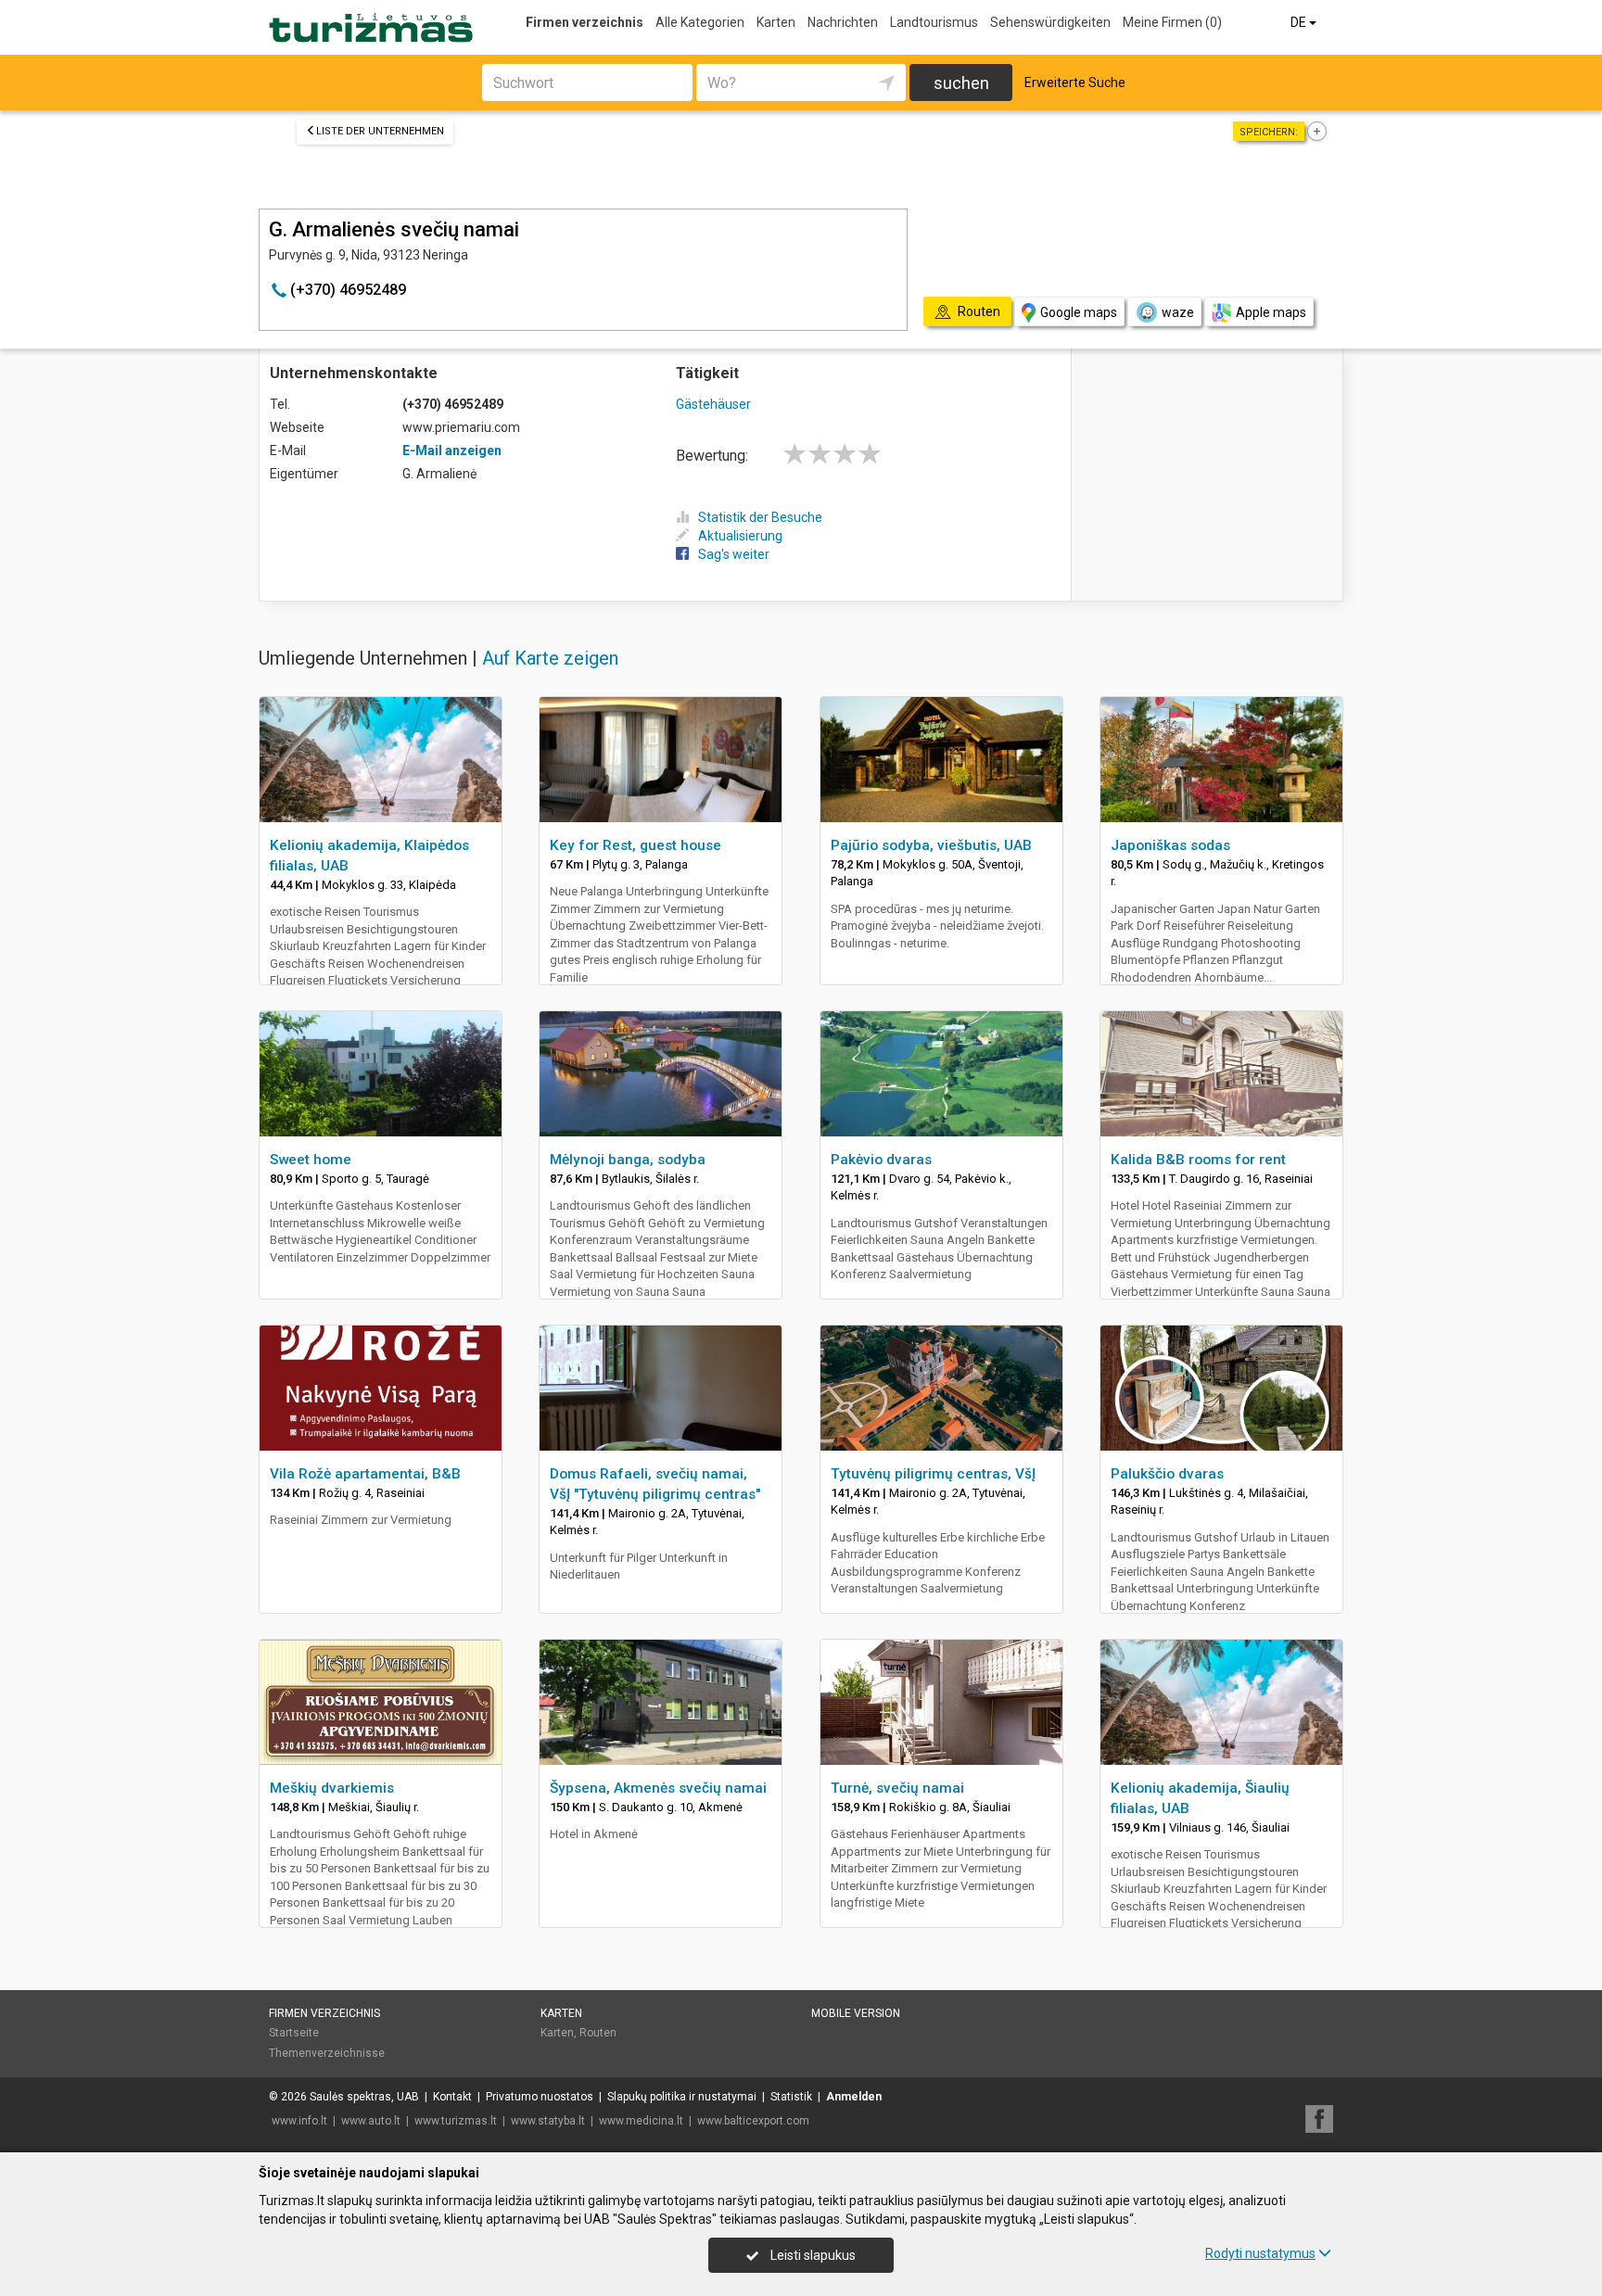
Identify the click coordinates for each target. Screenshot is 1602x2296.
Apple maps (1271, 312)
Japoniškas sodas (1170, 845)
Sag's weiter (734, 554)
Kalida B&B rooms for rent (1198, 1160)
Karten (776, 22)
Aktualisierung (740, 536)
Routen (598, 2033)
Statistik (791, 2097)
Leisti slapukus (812, 2255)
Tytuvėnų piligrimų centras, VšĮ (933, 1474)
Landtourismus (934, 22)
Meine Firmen (1172, 22)
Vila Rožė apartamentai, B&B (365, 1474)
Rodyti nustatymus (1260, 2253)
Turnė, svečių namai (897, 1788)
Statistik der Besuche (760, 517)
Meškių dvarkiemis (332, 1788)
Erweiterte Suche (1075, 82)
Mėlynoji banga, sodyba (628, 1160)
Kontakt (452, 2097)
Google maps (1079, 312)
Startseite (294, 2033)
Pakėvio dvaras (881, 1160)
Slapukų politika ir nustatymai (682, 2097)
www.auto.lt (371, 2121)
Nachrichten (843, 22)
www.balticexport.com (753, 2121)
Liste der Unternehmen (380, 131)
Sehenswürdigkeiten (1050, 22)
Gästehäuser (713, 404)
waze (1178, 312)
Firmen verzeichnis (585, 22)
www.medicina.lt (641, 2121)
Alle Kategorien (700, 22)
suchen (961, 83)
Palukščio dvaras (1167, 1474)
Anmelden (854, 2097)
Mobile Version (856, 2013)
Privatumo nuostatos (540, 2097)
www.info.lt (299, 2121)
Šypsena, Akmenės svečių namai (658, 1788)
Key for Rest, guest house (636, 845)
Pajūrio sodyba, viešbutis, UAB (931, 845)
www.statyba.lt (548, 2121)
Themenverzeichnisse (327, 2053)
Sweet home (311, 1160)
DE (1300, 22)
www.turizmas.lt (456, 2121)
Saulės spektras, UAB (364, 2097)
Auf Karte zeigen (550, 658)
